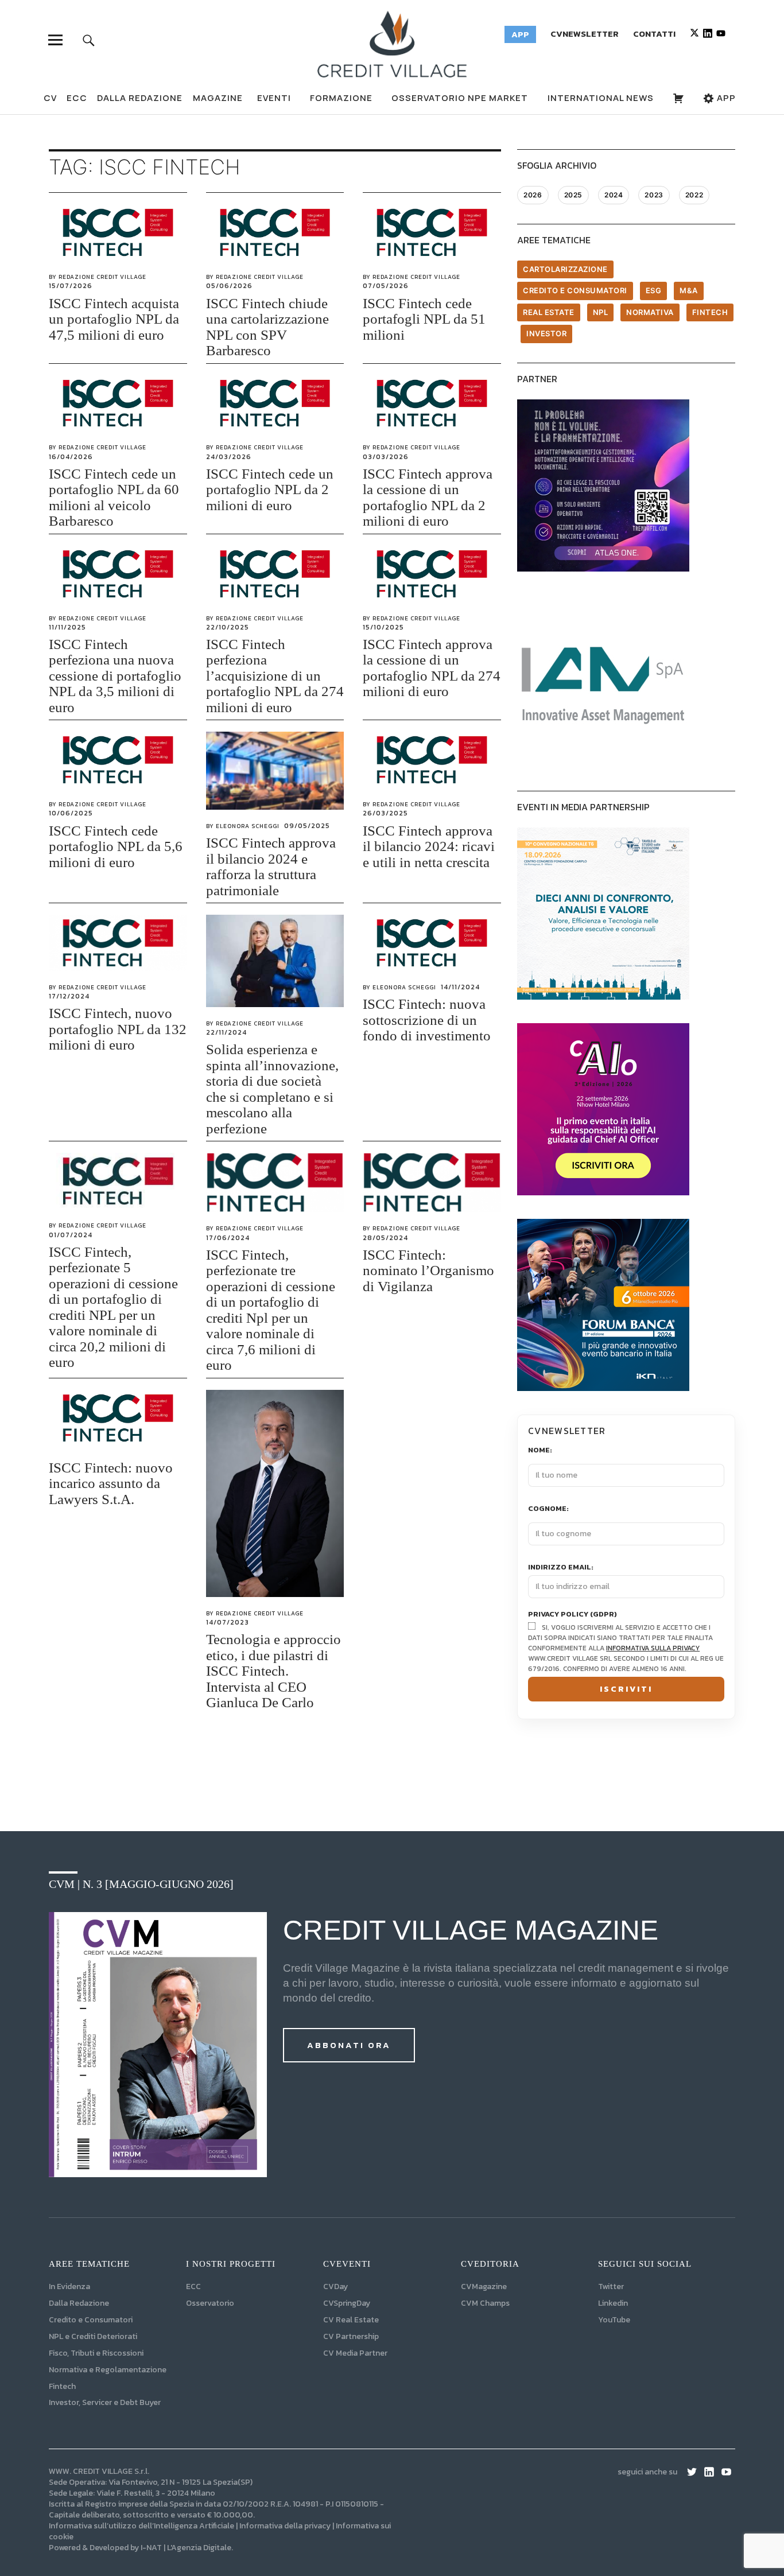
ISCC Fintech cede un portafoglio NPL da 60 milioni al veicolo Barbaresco (114, 498)
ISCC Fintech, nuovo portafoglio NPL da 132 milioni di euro (118, 1029)
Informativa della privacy (285, 2526)
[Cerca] (89, 40)
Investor (546, 333)
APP (725, 98)
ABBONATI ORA (349, 2045)
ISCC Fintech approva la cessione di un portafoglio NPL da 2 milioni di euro (428, 498)
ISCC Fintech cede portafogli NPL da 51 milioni (424, 319)
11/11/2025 (67, 627)
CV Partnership (351, 2336)
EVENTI (274, 98)
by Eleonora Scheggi (243, 826)
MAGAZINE (218, 98)
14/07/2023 (228, 1622)
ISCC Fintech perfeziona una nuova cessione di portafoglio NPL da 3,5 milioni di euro (115, 676)
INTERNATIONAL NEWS (601, 98)
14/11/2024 (460, 987)
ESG (654, 290)
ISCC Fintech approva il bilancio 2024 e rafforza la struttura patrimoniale (271, 867)
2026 (533, 195)
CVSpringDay (347, 2303)
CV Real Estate (351, 2320)
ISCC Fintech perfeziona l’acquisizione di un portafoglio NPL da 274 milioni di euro (275, 676)
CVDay (335, 2286)
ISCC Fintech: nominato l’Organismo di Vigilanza (428, 1270)
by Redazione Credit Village (98, 277)
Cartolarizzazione (565, 269)
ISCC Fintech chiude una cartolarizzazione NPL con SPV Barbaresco (267, 327)
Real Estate (549, 312)
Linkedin (613, 2303)
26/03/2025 (385, 813)
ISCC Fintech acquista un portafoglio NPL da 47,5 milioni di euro (114, 319)
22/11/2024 (226, 1032)
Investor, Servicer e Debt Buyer (105, 2402)
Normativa (650, 312)
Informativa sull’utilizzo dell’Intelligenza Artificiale (141, 2526)
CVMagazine (484, 2286)
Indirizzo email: (561, 1567)
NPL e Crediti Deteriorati (93, 2336)
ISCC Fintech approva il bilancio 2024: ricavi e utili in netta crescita (429, 846)
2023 (654, 195)
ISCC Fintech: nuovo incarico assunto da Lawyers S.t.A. (111, 1483)
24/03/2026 (229, 457)
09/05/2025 (307, 826)
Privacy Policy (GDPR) (573, 1615)
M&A (689, 290)
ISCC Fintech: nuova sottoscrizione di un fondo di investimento (427, 1020)
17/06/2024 (228, 1238)
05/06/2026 (229, 286)
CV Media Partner (355, 2353)
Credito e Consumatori (91, 2320)
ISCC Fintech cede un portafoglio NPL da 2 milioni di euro (270, 489)
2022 (694, 195)
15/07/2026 (71, 286)
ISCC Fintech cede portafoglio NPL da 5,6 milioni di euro (116, 846)
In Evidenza (69, 2286)
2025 (573, 195)
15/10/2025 (383, 627)
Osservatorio (210, 2303)
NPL (601, 312)
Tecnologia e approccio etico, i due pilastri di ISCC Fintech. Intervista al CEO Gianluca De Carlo (273, 1671)
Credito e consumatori (575, 290)
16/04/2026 (71, 457)
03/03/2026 (386, 457)
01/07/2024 (71, 1235)
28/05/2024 (385, 1238)
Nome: (540, 1450)
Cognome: (548, 1509)
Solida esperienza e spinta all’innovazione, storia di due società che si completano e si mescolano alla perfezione (272, 1089)
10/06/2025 (71, 813)
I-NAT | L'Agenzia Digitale (186, 2548)
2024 (614, 195)
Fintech (710, 312)
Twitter (611, 2286)
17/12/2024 (69, 996)
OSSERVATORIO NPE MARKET (460, 98)
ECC (77, 98)
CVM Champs (485, 2303)
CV (50, 98)
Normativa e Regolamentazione (108, 2370)
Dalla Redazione (140, 98)
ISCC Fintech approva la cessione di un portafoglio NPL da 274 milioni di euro (432, 668)
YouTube (614, 2320)
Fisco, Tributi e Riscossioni (96, 2353)
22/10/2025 (228, 627)
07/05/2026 (386, 286)
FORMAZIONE (341, 98)
